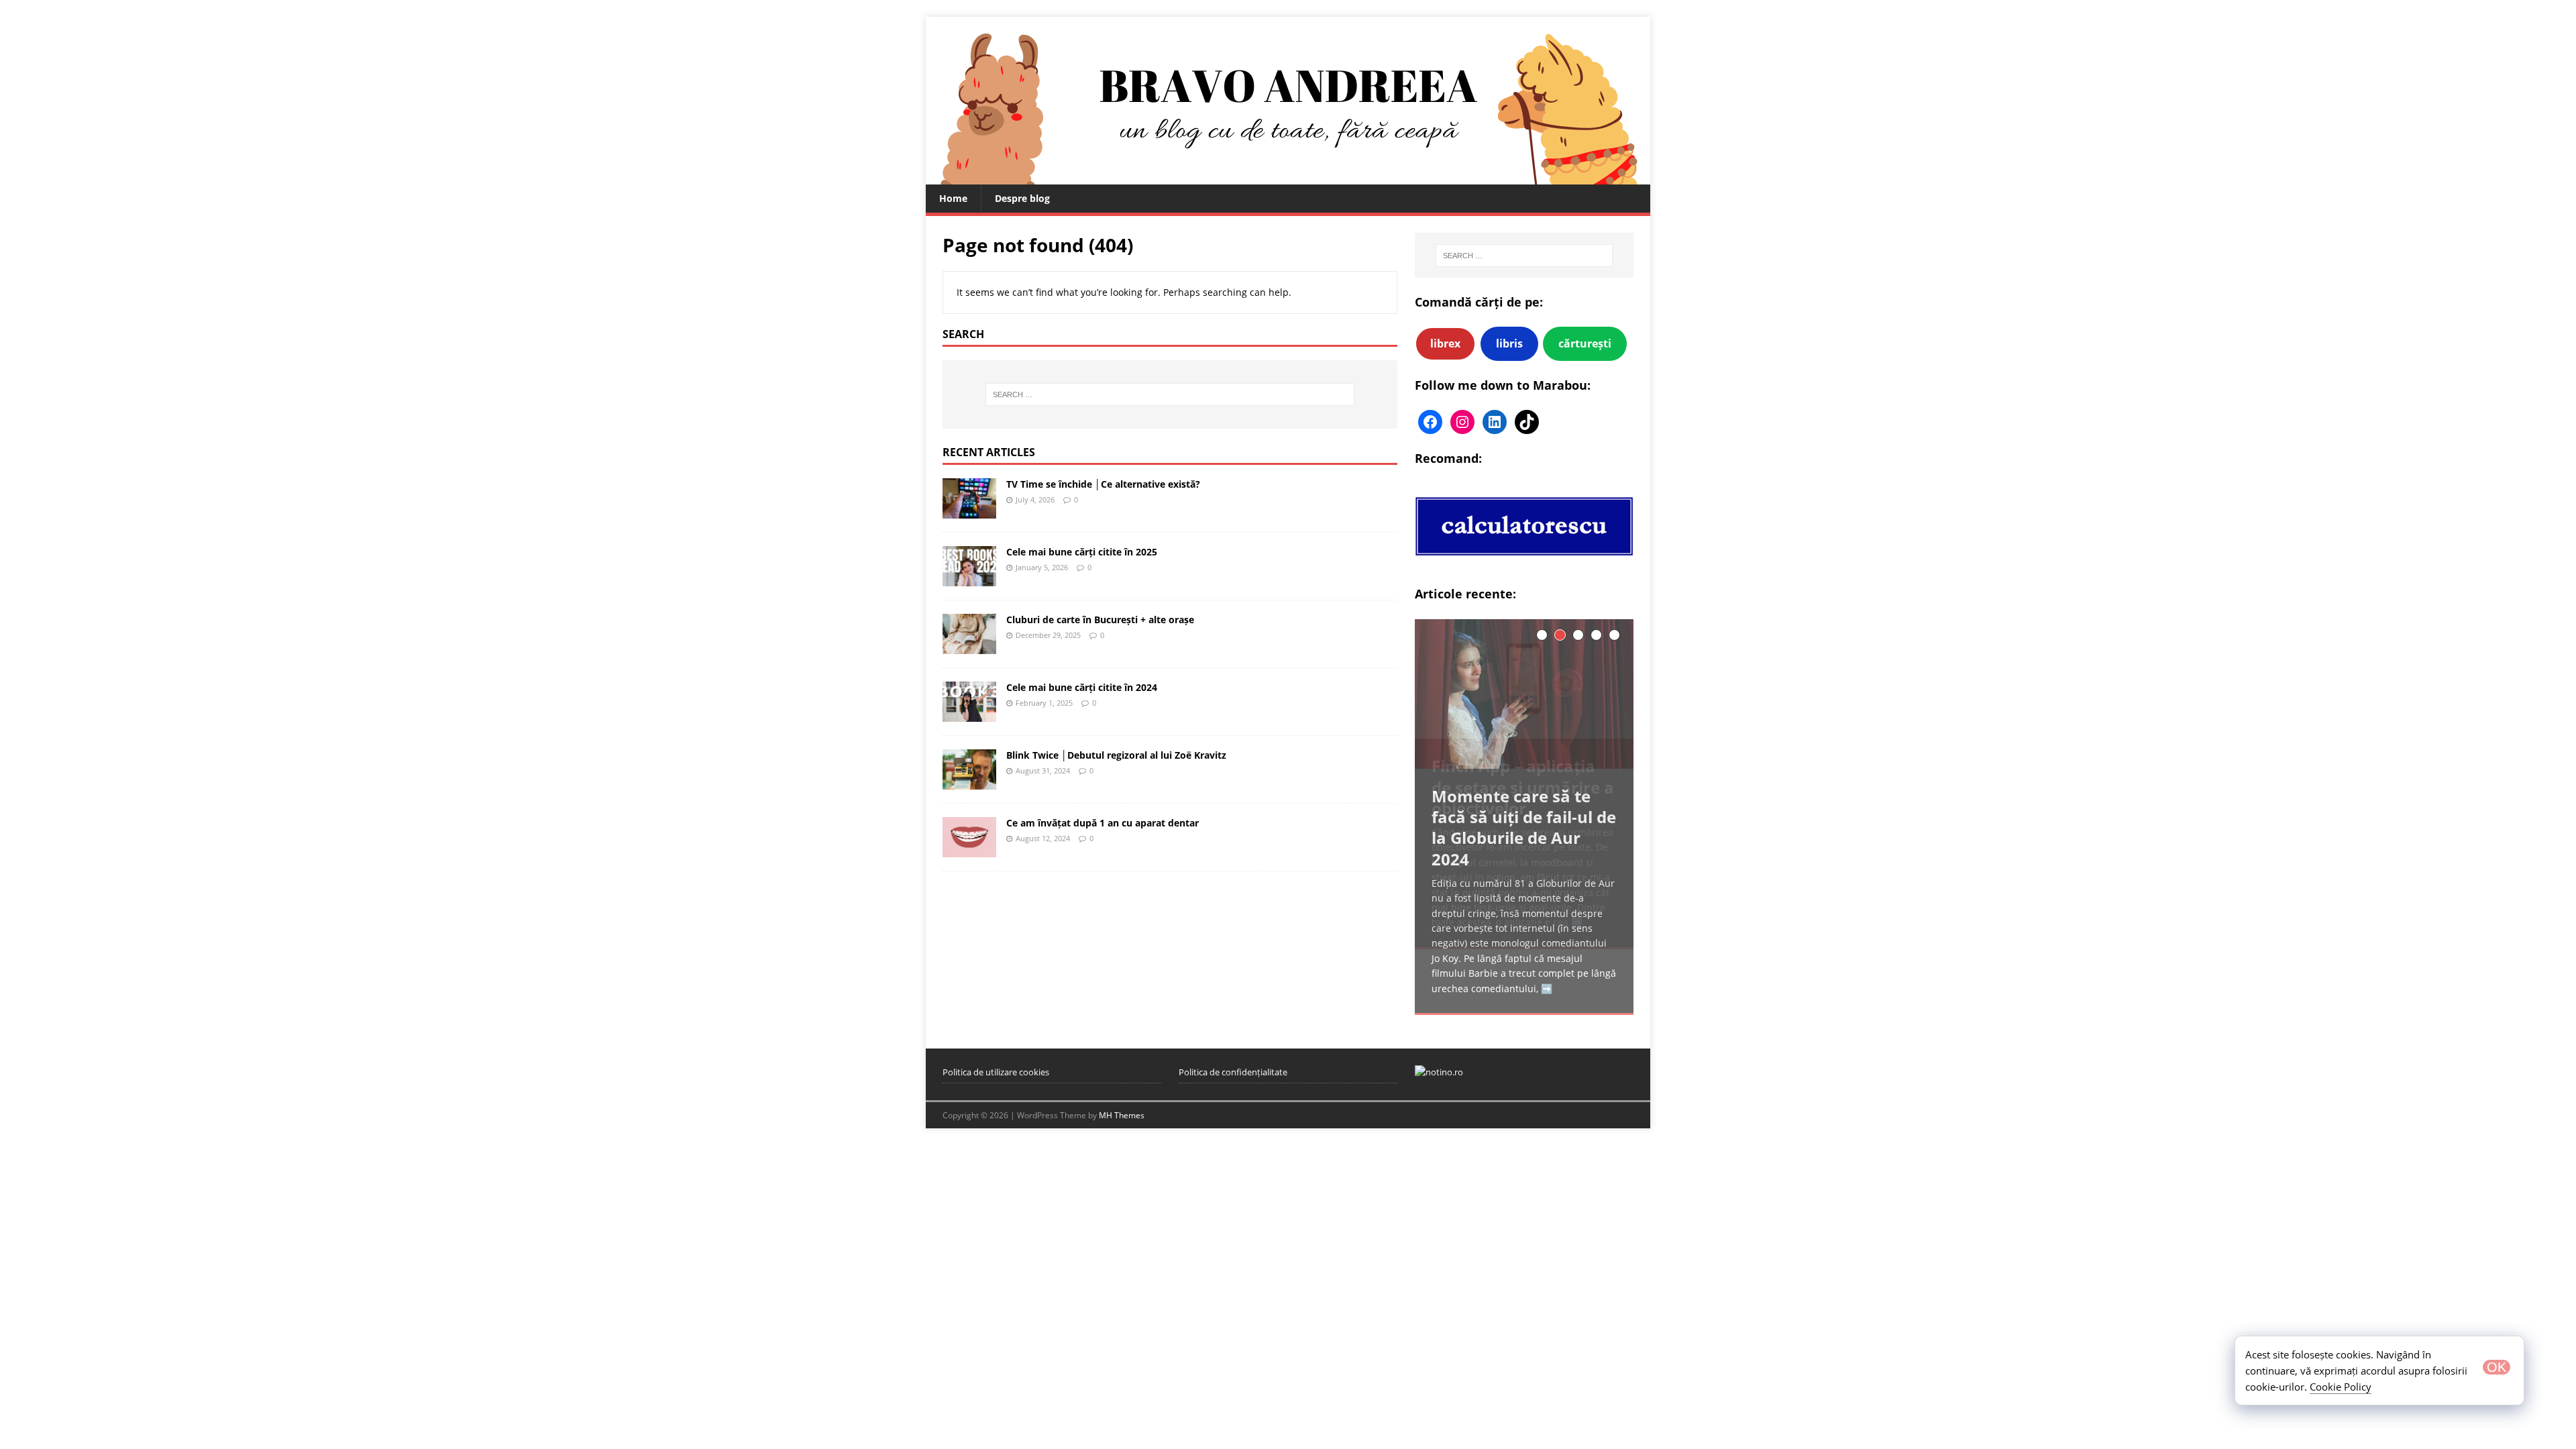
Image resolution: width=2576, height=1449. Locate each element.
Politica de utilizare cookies (996, 1072)
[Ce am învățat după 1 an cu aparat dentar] (969, 850)
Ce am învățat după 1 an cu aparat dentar (1103, 823)
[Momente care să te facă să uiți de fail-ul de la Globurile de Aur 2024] (1524, 694)
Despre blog (1022, 198)
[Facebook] (1430, 422)
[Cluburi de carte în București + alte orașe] (969, 646)
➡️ (1547, 988)
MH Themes (1122, 1115)
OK (2497, 1367)
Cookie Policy (2341, 1387)
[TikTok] (1527, 422)
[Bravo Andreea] (1288, 177)
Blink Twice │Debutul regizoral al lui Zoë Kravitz (1116, 755)
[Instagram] (1462, 422)
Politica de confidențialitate (1233, 1072)
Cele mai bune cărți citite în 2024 (1082, 687)
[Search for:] (1170, 394)
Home (953, 198)
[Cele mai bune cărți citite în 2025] (969, 578)
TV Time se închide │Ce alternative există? (1103, 484)
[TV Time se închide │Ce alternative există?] (969, 510)
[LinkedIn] (1495, 422)
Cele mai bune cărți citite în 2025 (1082, 552)
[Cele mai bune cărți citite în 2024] (969, 714)
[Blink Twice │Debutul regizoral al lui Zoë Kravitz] (969, 782)
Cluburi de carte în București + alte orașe (1100, 620)
